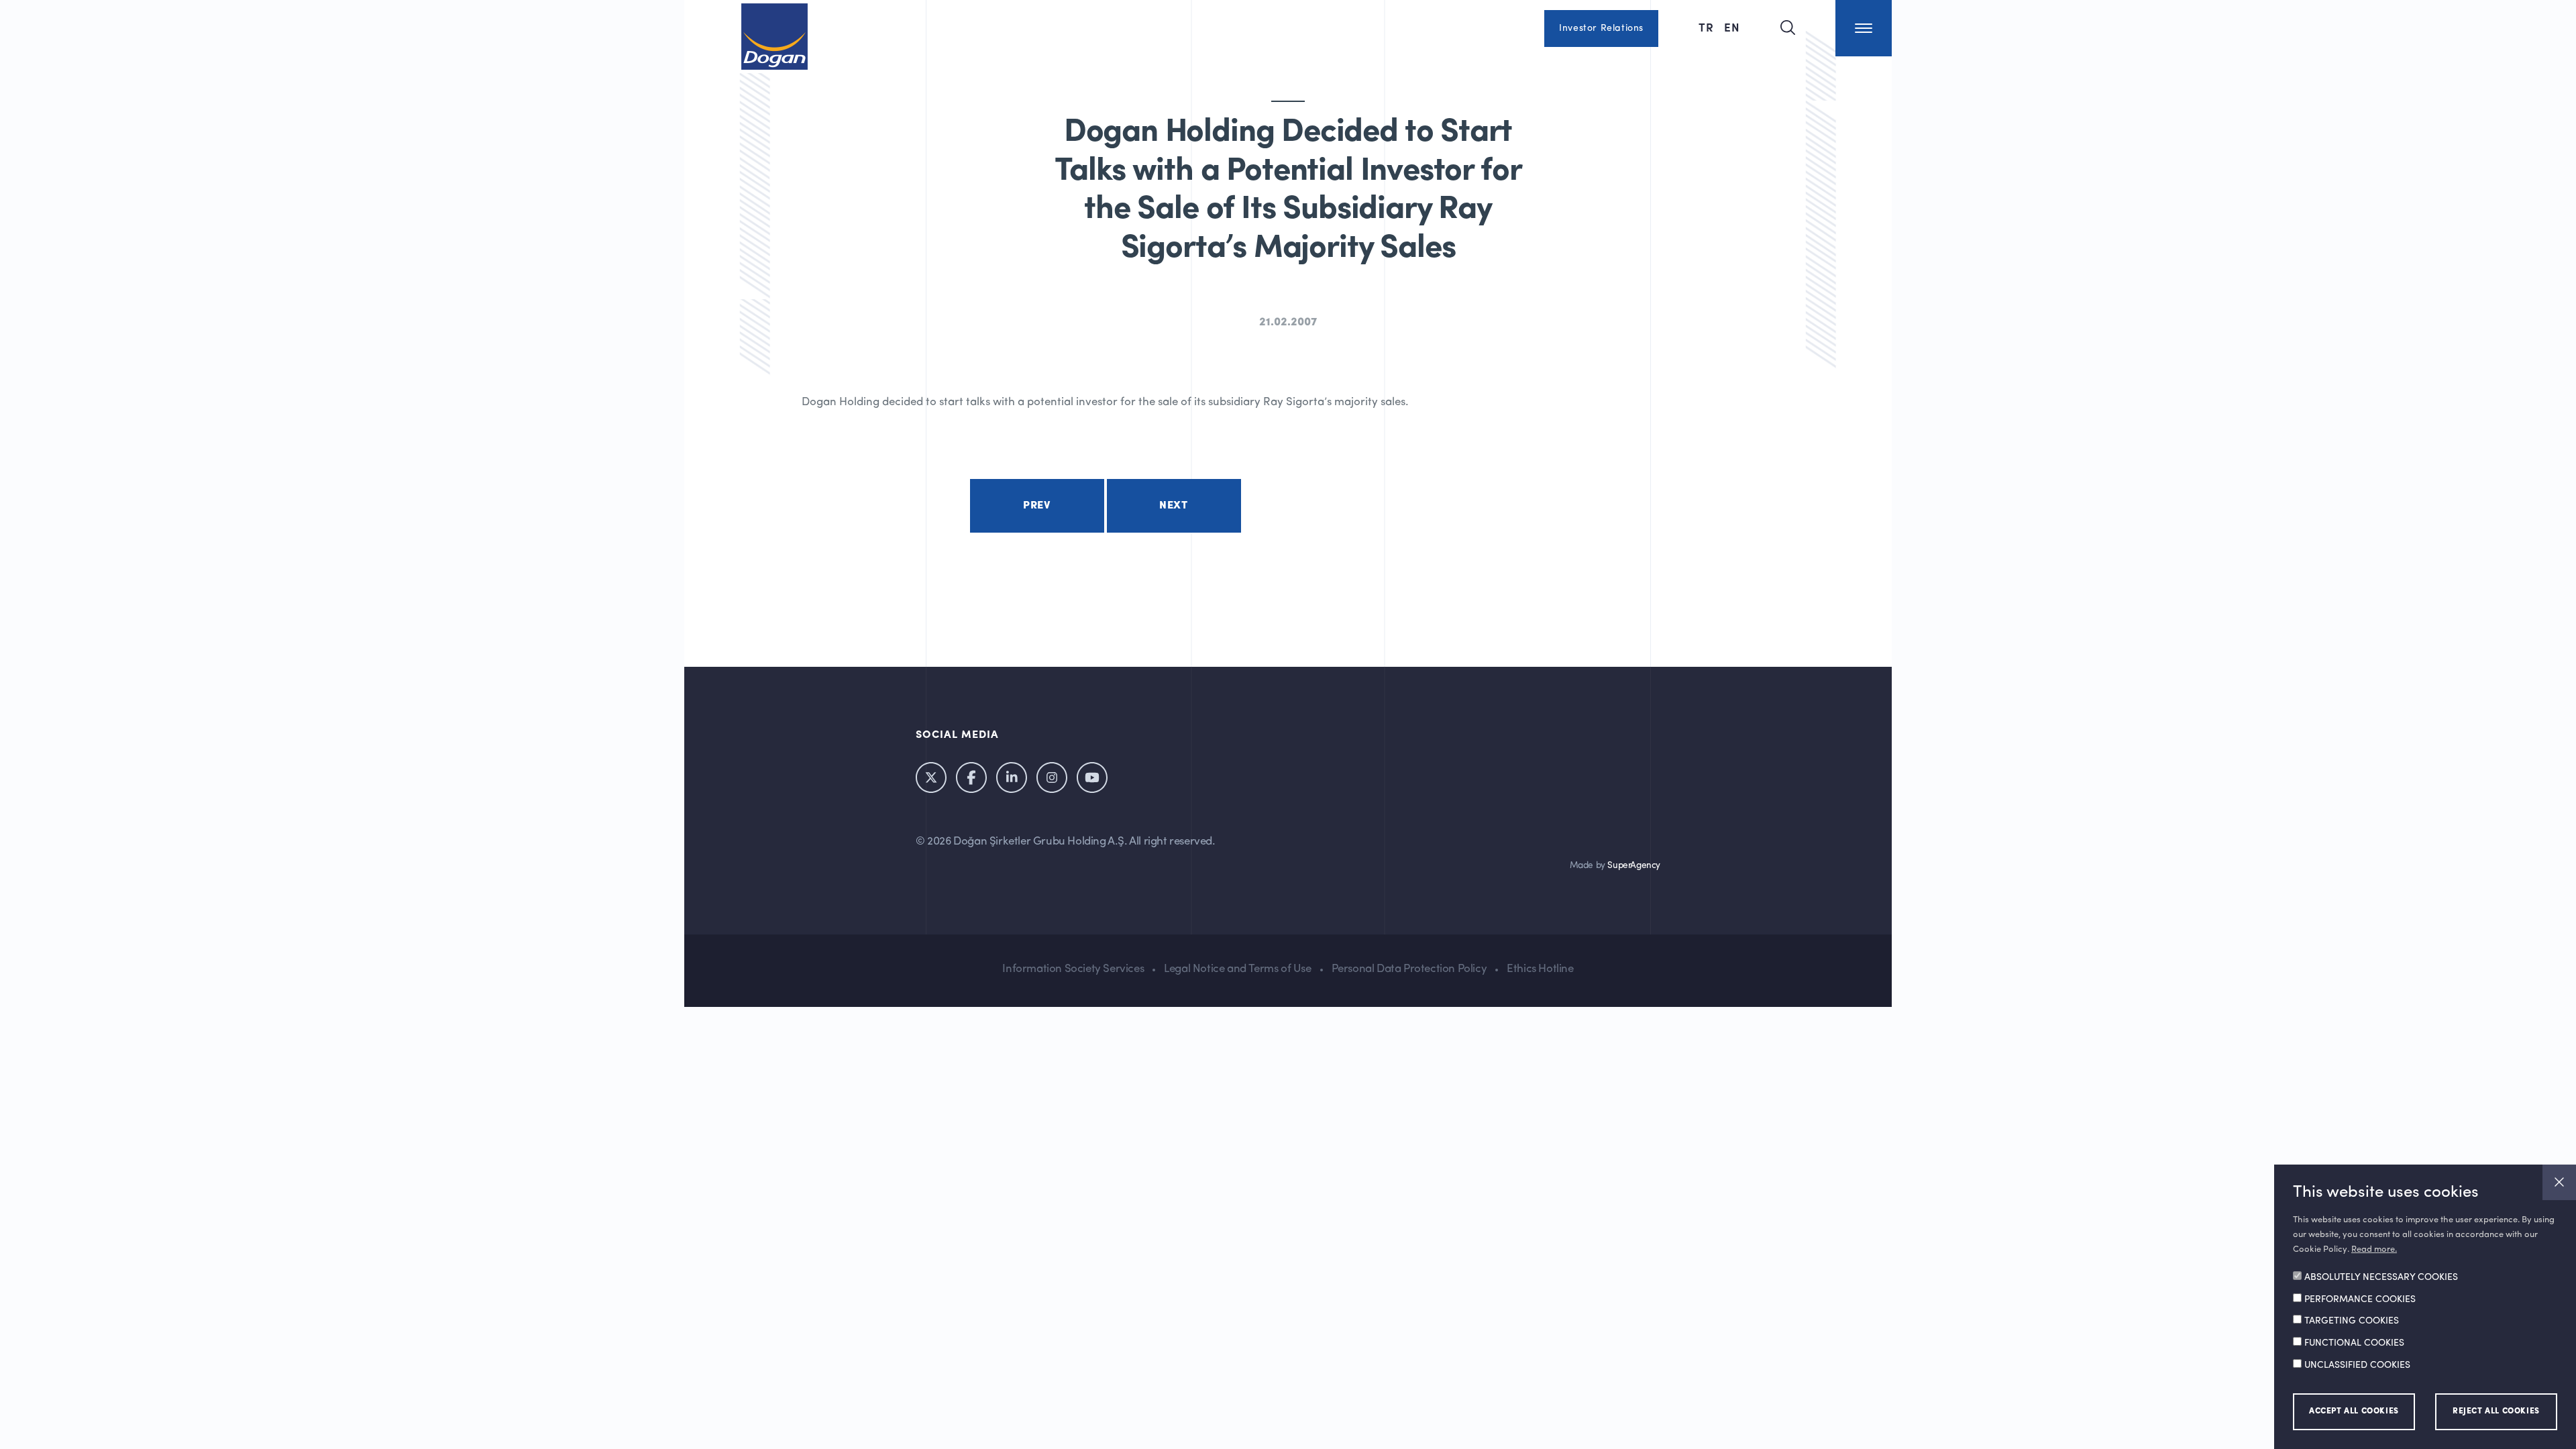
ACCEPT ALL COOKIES (2354, 1411)
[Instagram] (1052, 777)
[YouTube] (1092, 777)
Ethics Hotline (1540, 969)
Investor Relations (1601, 28)
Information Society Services (1073, 969)
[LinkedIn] (1012, 777)
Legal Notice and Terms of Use (1237, 969)
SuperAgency (1634, 866)
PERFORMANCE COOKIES (2360, 1299)
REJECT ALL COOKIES (2496, 1411)
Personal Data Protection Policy (1409, 969)
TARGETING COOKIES (2352, 1322)
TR (1708, 27)
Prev (1036, 506)
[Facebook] (971, 777)
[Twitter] (931, 777)
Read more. (2374, 1249)
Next (1173, 506)
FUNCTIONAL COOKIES (2354, 1343)
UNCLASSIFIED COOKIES (2357, 1365)
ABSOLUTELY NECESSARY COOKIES (2381, 1278)
